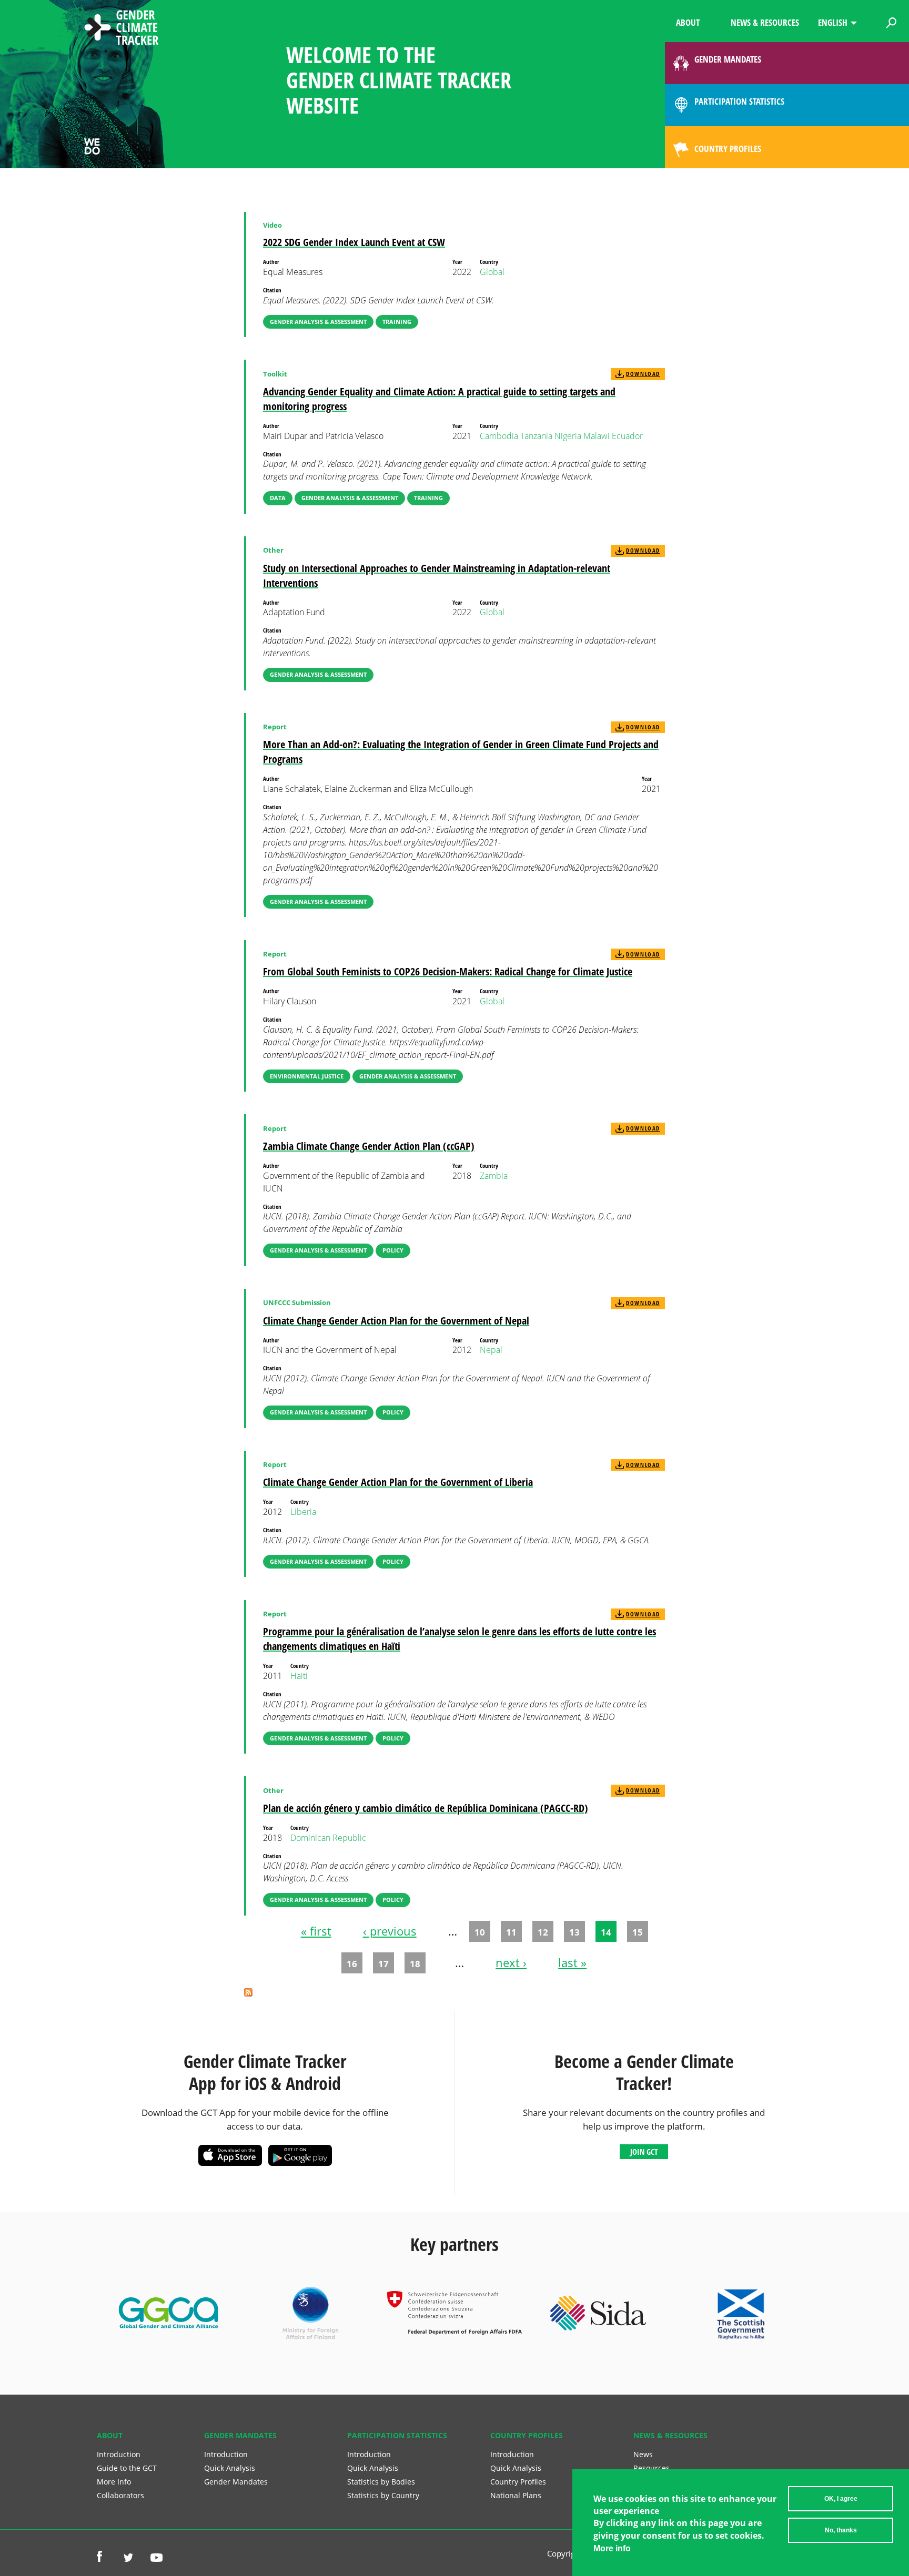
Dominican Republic (328, 1838)
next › (511, 1963)
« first (316, 1931)
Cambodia (499, 436)
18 (415, 1963)
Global (492, 272)
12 (543, 1932)
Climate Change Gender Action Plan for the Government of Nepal (396, 1321)
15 (638, 1932)
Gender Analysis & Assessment (318, 322)
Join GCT (644, 2152)
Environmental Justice (307, 1076)
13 (574, 1932)
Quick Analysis (230, 2468)
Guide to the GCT (127, 2468)
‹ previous (390, 1931)
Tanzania (536, 436)
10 (480, 1932)
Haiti (299, 1676)
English (833, 22)
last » (572, 1963)
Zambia (494, 1176)
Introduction (119, 2454)
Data (278, 498)
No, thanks (841, 2530)
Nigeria (568, 436)
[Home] (122, 29)
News (643, 2454)
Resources (652, 2468)
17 (383, 1963)
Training (397, 322)
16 (352, 1963)
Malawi (597, 436)
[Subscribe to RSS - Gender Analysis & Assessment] (248, 1993)
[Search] (891, 21)
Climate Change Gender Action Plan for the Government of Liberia (398, 1482)
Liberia (303, 1512)
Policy (393, 1250)
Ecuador (627, 436)
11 (511, 1932)
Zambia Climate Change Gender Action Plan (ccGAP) (369, 1146)
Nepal (491, 1350)
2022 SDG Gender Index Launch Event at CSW (354, 242)
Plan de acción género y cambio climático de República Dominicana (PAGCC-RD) (426, 1808)
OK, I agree (841, 2499)
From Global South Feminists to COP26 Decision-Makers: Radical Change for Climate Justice (448, 971)
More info (612, 2548)
